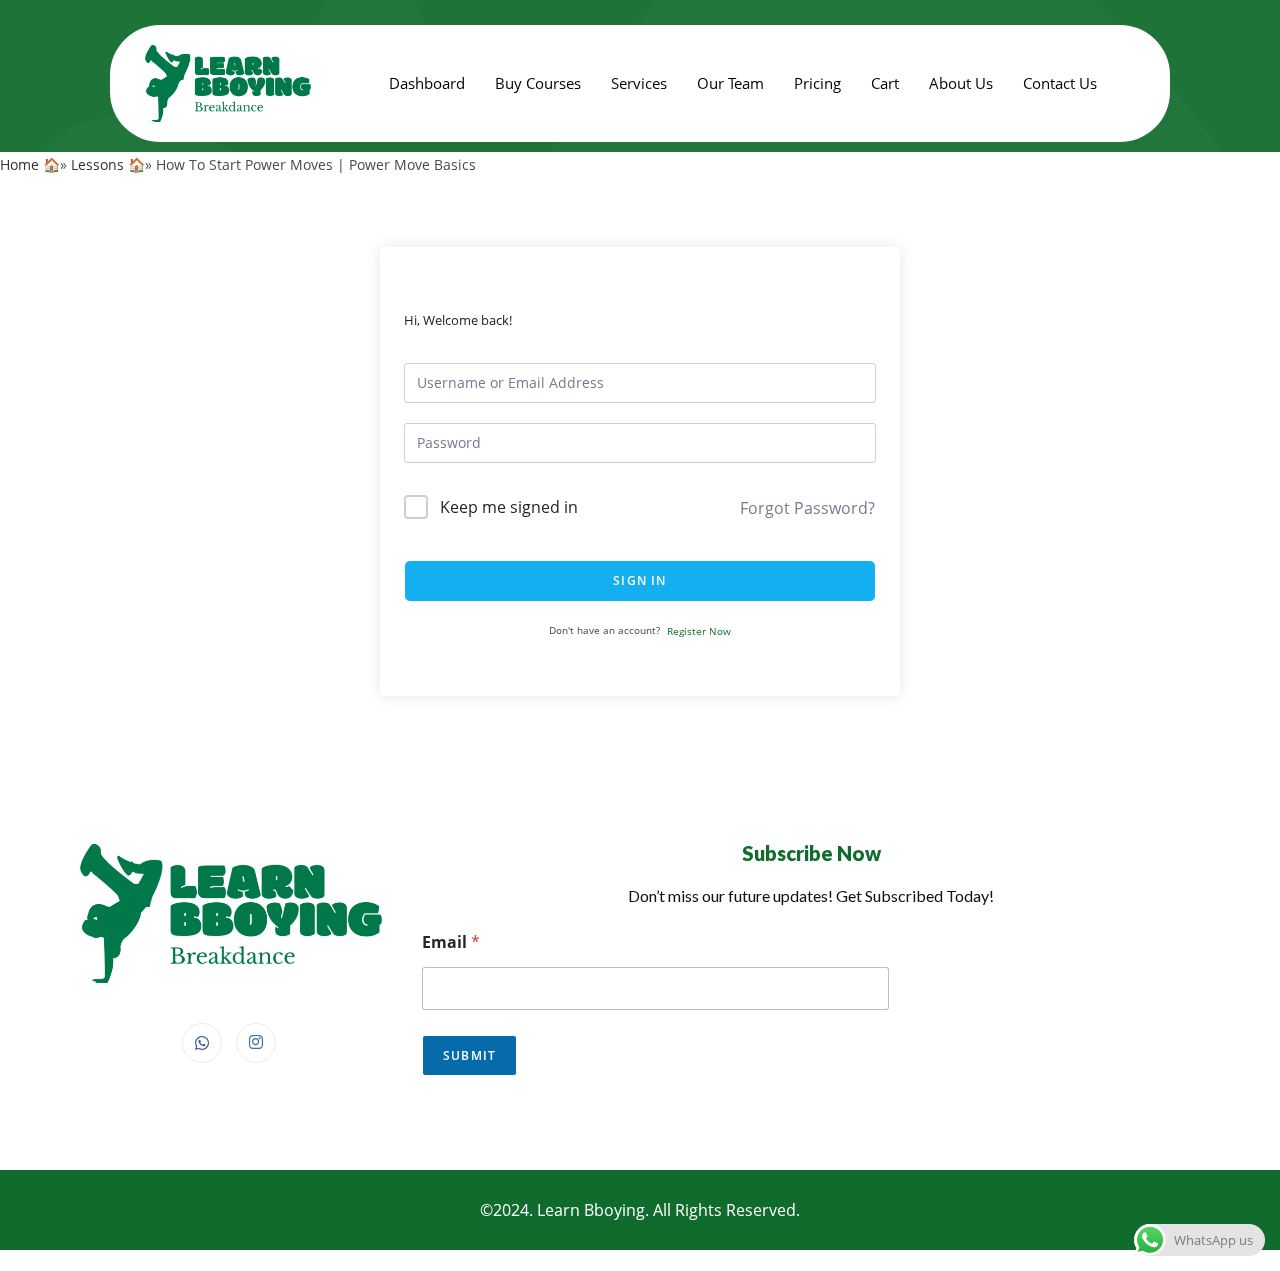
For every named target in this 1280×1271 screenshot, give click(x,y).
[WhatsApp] (202, 1043)
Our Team (730, 83)
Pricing (817, 83)
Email (451, 942)
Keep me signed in (509, 507)
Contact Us (1060, 83)
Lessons (97, 164)
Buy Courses (538, 83)
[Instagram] (256, 1043)
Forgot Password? (807, 508)
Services (639, 83)
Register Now (699, 631)
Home (19, 164)
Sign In (639, 580)
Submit (469, 1055)
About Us (961, 83)
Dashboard (427, 83)
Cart (885, 83)
